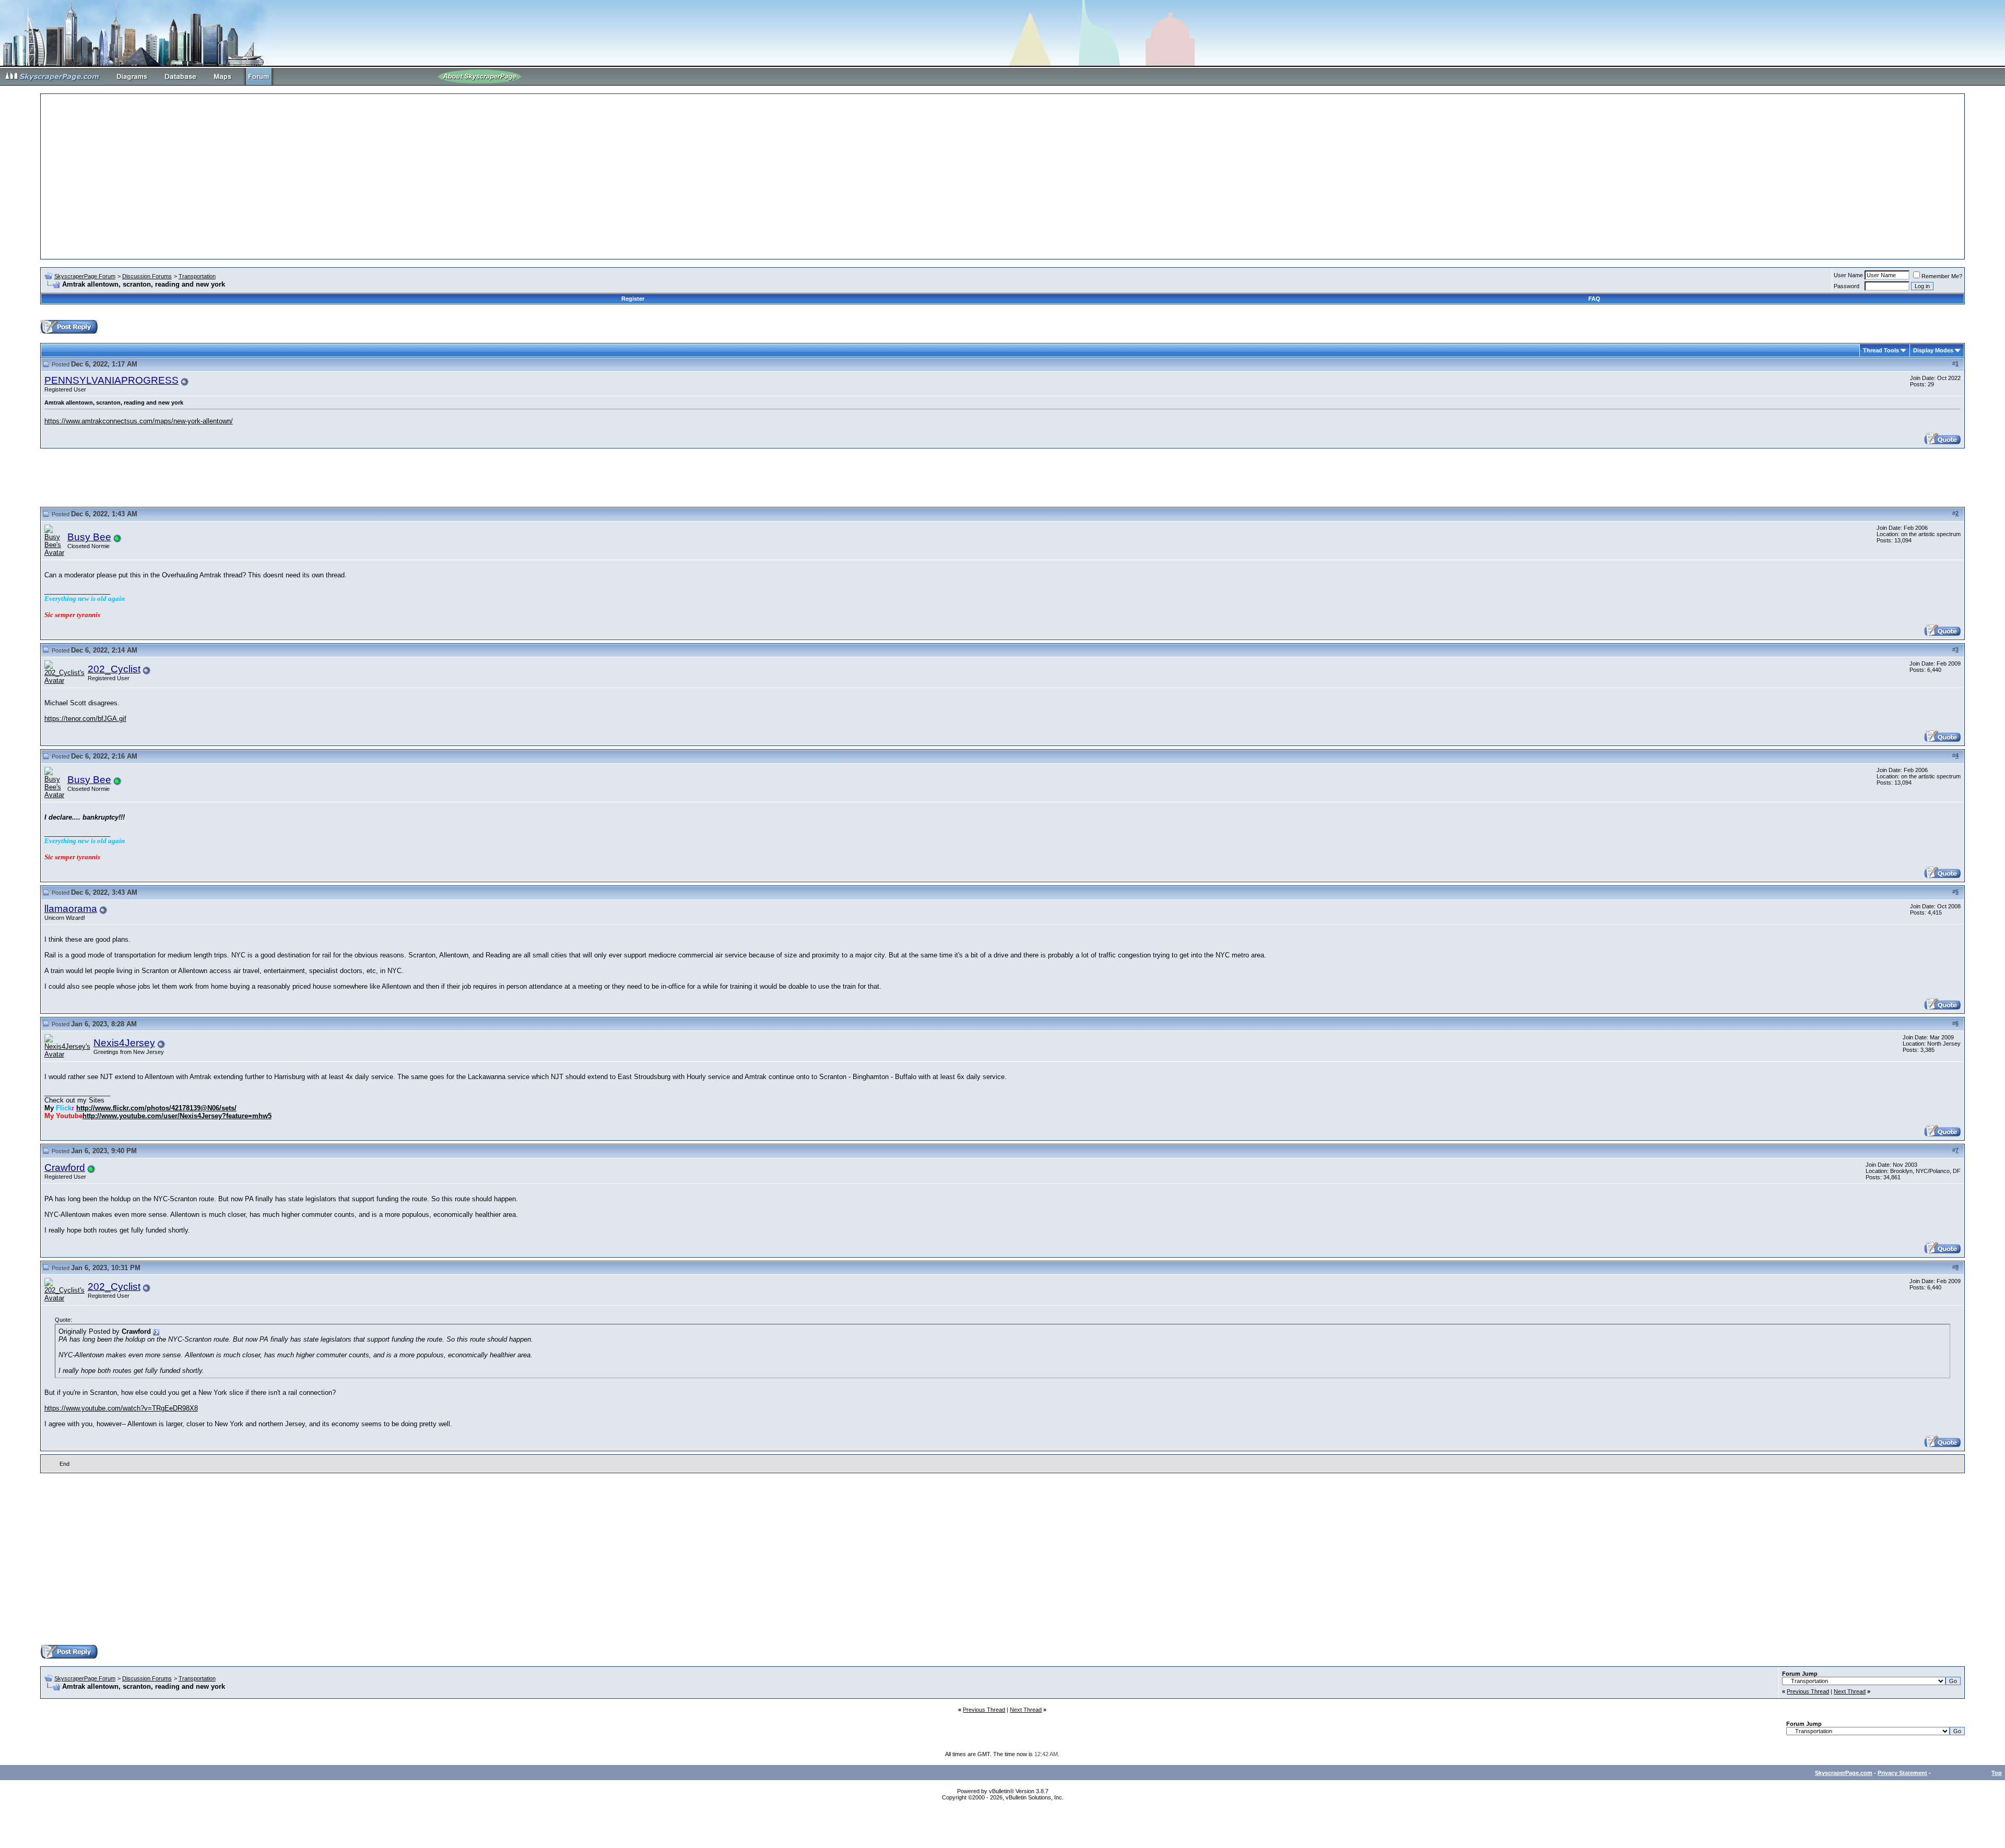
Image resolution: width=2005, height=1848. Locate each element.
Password (1847, 286)
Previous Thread (1808, 1691)
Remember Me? (1942, 276)
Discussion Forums (147, 276)
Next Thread (1850, 1691)
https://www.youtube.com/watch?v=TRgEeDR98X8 (121, 1408)
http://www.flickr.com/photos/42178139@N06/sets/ (156, 1108)
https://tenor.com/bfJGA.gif (85, 719)
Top (1997, 1773)
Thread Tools (1881, 350)
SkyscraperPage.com (1844, 1773)
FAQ (1594, 299)
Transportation (197, 276)
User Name (1848, 275)
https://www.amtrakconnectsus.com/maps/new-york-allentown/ (139, 421)
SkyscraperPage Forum (85, 276)
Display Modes (1933, 350)
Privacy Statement (1902, 1773)
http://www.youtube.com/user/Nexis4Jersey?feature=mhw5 (177, 1116)
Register (633, 299)
